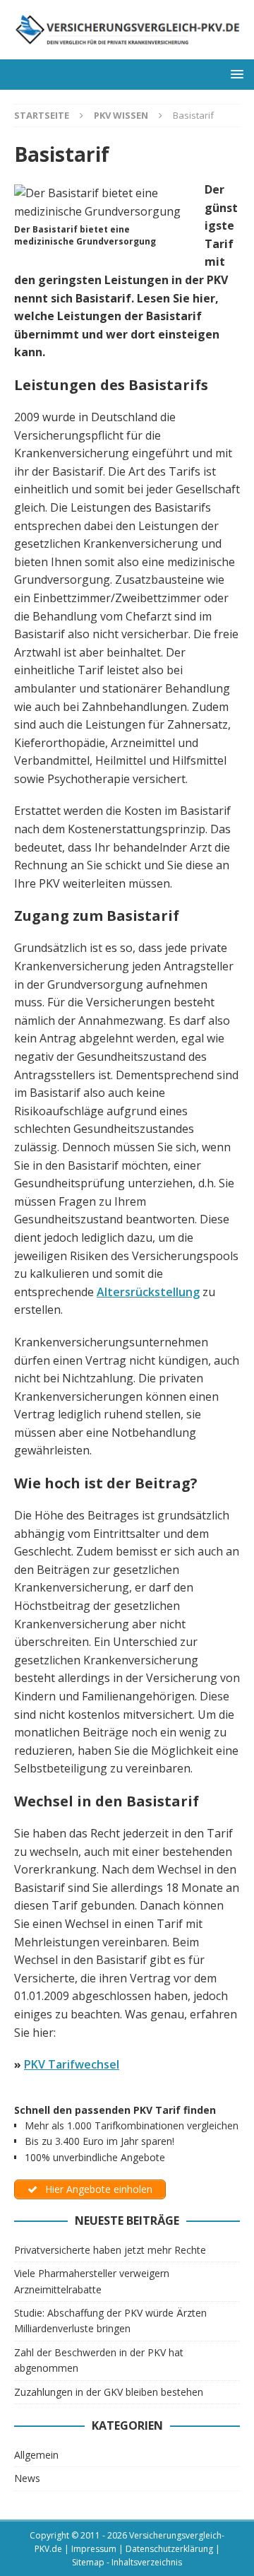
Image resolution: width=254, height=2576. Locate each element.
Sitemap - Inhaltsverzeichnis (127, 2562)
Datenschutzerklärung (169, 2549)
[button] (235, 74)
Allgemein (36, 2455)
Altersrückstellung (148, 1292)
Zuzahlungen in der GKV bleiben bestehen (109, 2392)
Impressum (94, 2549)
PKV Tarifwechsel (72, 2064)
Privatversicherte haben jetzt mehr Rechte (110, 2250)
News (27, 2478)
